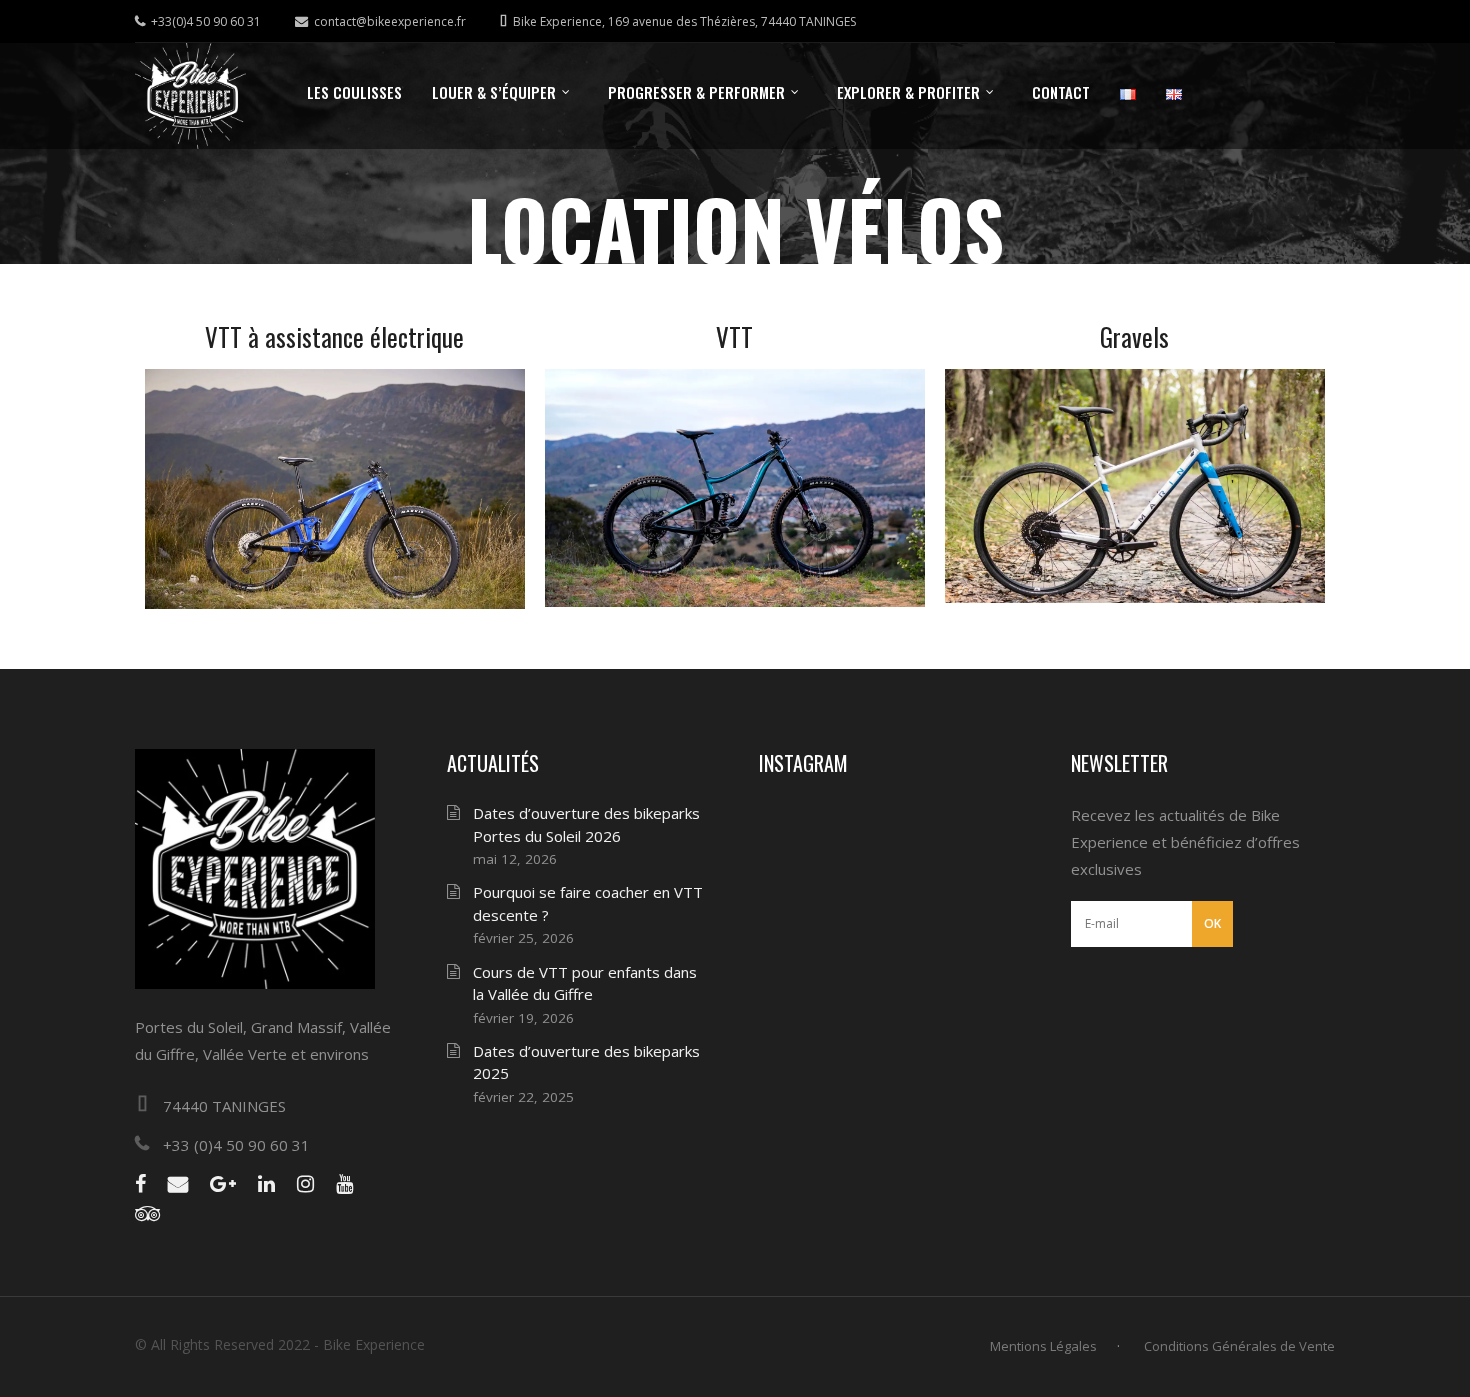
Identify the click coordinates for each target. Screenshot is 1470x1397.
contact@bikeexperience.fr (390, 21)
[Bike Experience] (190, 96)
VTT (734, 336)
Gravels (1134, 336)
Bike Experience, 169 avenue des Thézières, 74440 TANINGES (684, 21)
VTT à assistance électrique (334, 336)
